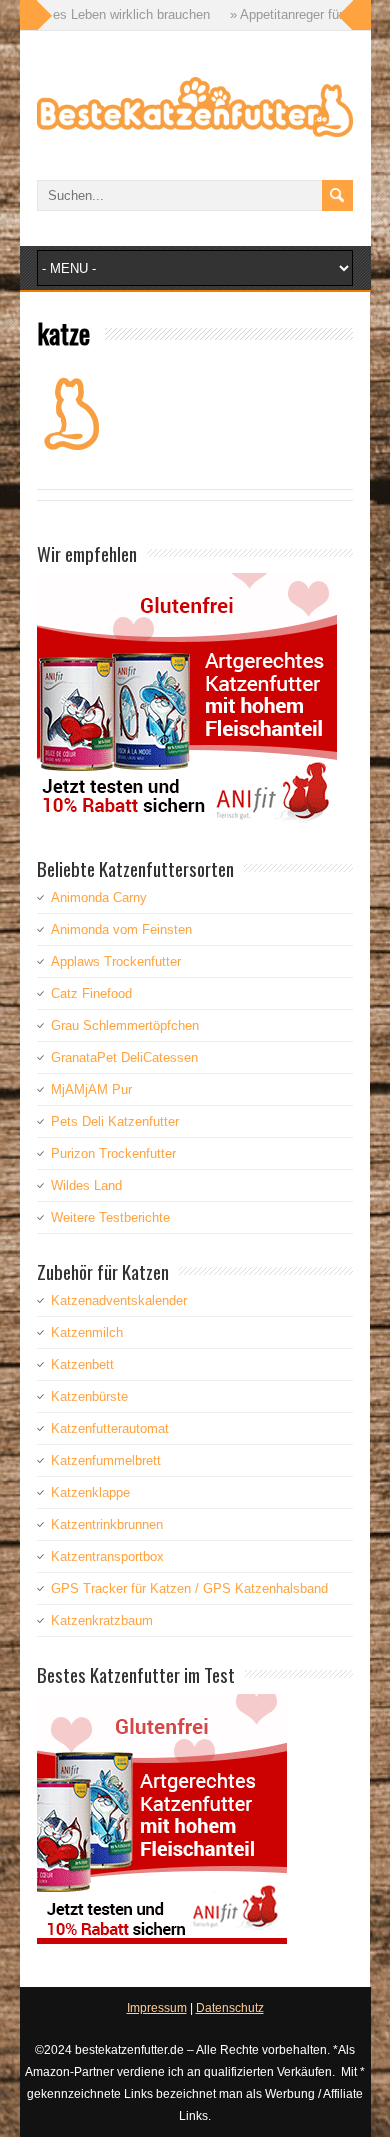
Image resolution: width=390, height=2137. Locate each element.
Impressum (157, 2008)
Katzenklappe (90, 1492)
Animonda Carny (99, 897)
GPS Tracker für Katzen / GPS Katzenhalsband (189, 1588)
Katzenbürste (89, 1396)
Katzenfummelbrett (106, 1460)
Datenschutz (230, 2008)
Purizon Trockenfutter (113, 1153)
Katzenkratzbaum (102, 1620)
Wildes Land (86, 1185)
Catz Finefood (91, 993)
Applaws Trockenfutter (116, 961)
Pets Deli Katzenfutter (115, 1121)
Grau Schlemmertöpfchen (125, 1025)
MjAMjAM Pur (91, 1089)
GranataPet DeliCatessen (124, 1057)
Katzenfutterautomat (110, 1428)
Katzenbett (82, 1364)
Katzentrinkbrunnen (107, 1524)
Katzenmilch (87, 1332)
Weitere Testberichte (110, 1217)
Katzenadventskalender (119, 1300)
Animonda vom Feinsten (121, 929)
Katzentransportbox (107, 1556)
